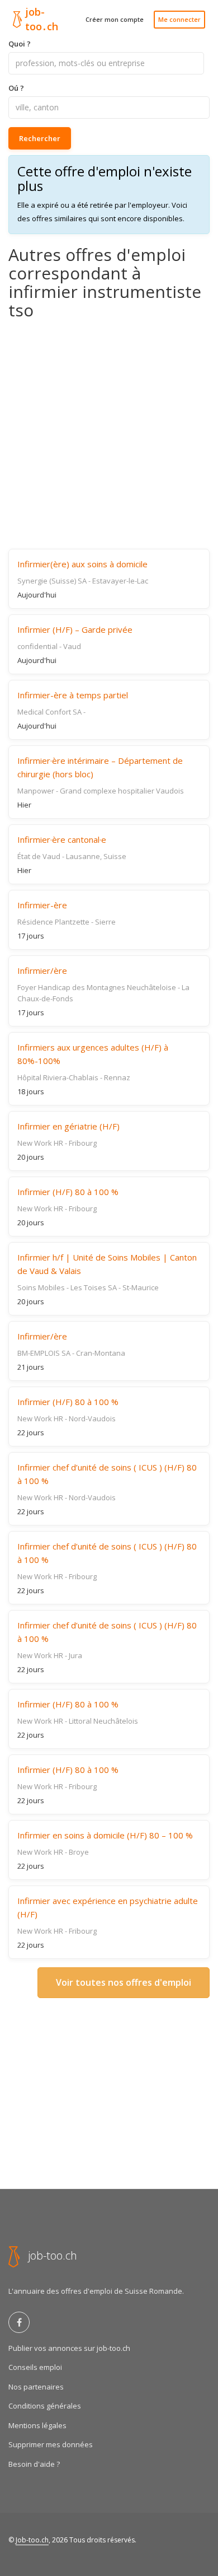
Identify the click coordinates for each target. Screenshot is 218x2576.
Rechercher (40, 138)
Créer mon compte (115, 19)
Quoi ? (20, 44)
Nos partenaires (36, 2387)
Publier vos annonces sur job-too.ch (69, 2348)
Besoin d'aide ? (34, 2464)
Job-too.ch (32, 2540)
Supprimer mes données (51, 2444)
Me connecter (179, 19)
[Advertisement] (109, 434)
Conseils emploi (35, 2367)
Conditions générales (45, 2406)
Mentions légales (37, 2425)
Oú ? (16, 88)
